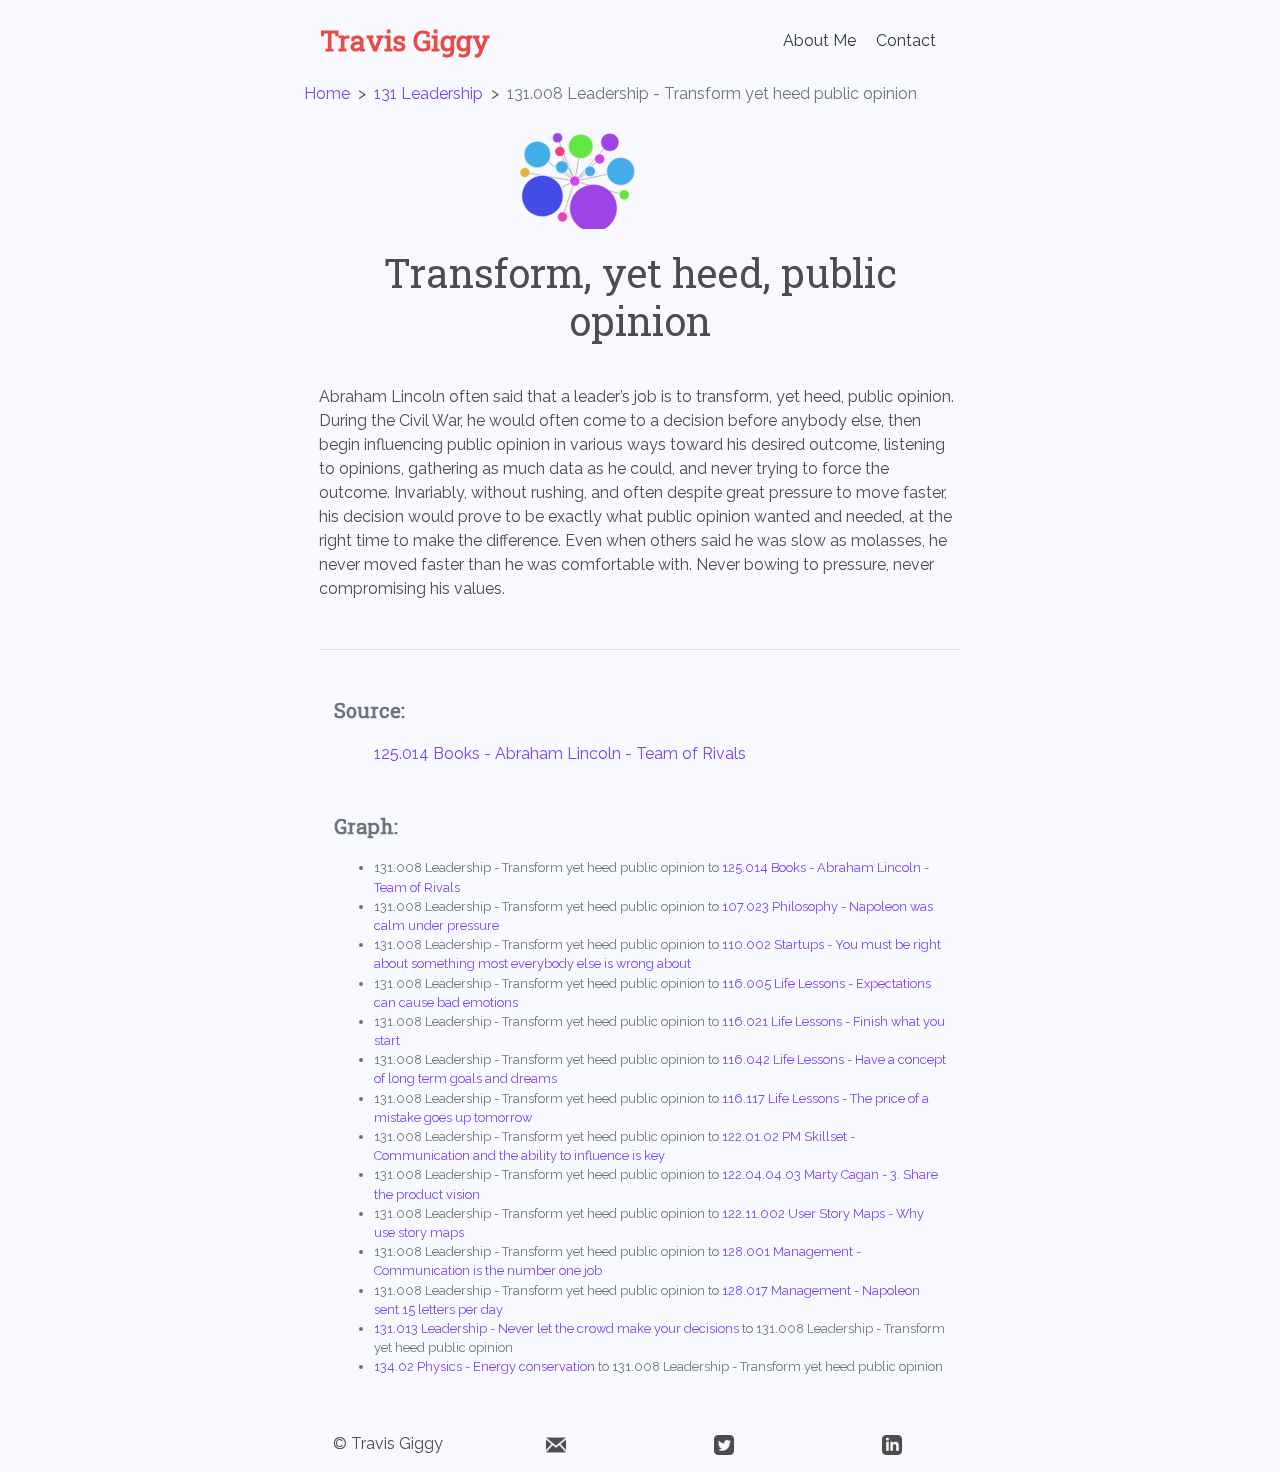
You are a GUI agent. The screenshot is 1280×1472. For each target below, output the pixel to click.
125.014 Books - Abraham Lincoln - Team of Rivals (560, 753)
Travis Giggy (405, 41)
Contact (906, 40)
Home (327, 93)
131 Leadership (428, 93)
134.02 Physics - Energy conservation (484, 1366)
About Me (819, 40)
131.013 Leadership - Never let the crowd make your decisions (556, 1328)
